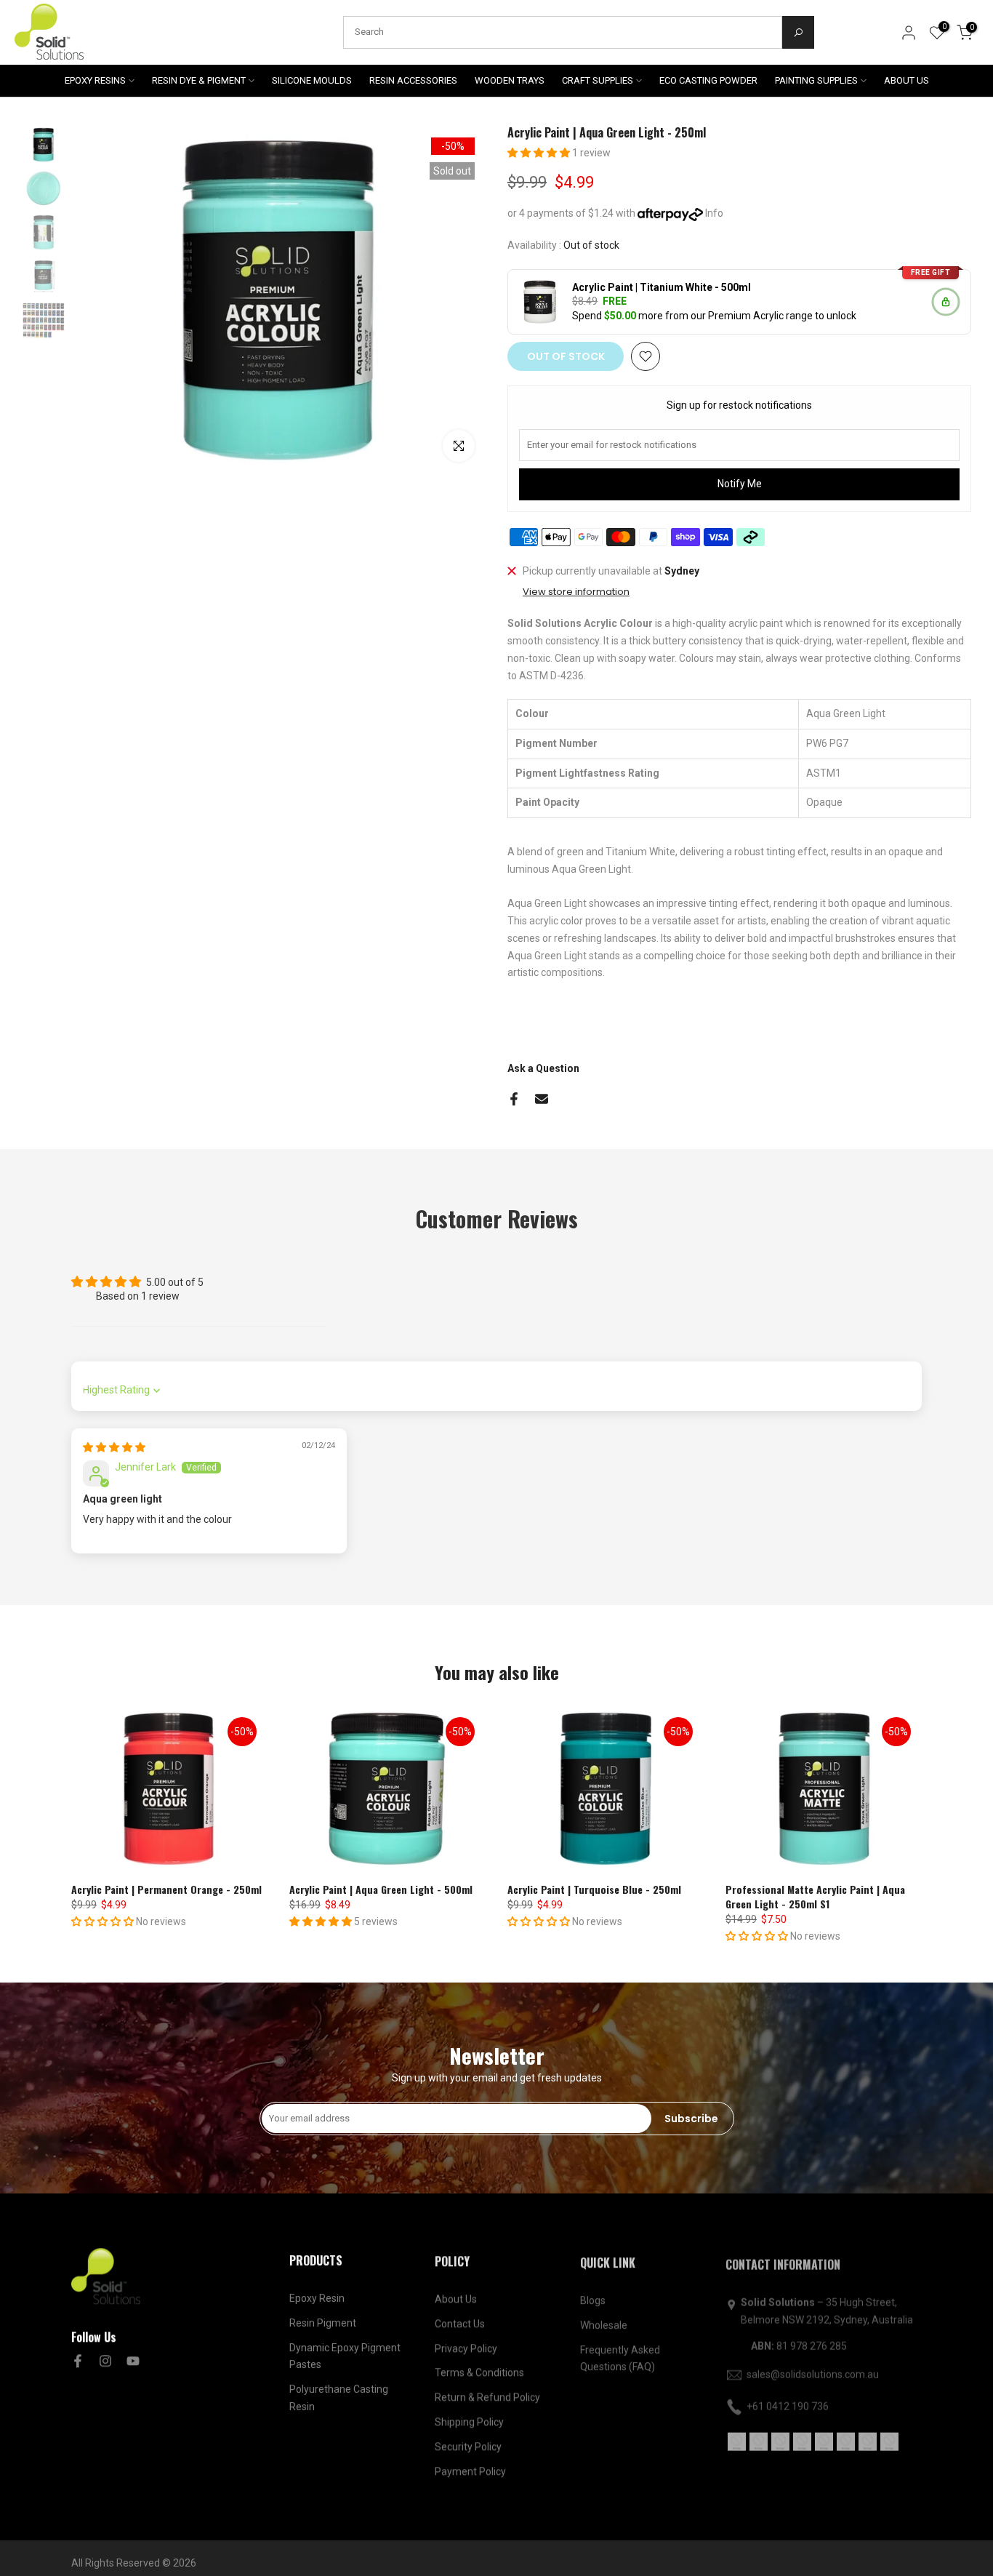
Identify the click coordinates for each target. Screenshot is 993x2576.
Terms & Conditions (479, 2371)
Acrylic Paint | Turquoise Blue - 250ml (594, 1889)
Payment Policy (470, 2470)
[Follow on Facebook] (78, 2361)
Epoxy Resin (317, 2297)
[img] (114, 1447)
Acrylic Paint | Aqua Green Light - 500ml (381, 1889)
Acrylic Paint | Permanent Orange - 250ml (166, 1889)
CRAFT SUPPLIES (598, 80)
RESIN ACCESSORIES (413, 80)
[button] (540, 153)
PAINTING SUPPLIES (816, 80)
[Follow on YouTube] (133, 2361)
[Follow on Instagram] (105, 2361)
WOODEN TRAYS (510, 80)
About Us (456, 2297)
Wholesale (604, 2322)
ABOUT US (906, 80)
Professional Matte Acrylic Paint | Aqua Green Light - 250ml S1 (815, 1896)
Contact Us (460, 2322)
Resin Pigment (323, 2322)
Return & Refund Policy (487, 2396)
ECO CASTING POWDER (708, 80)
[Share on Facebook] (514, 1099)
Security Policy (468, 2445)
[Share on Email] (542, 1099)
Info (714, 213)
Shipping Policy (469, 2420)
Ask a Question (543, 1068)
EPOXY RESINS (95, 80)
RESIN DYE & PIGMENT (199, 80)
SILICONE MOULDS (312, 80)
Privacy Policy (466, 2347)
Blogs (593, 2297)
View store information (576, 592)
